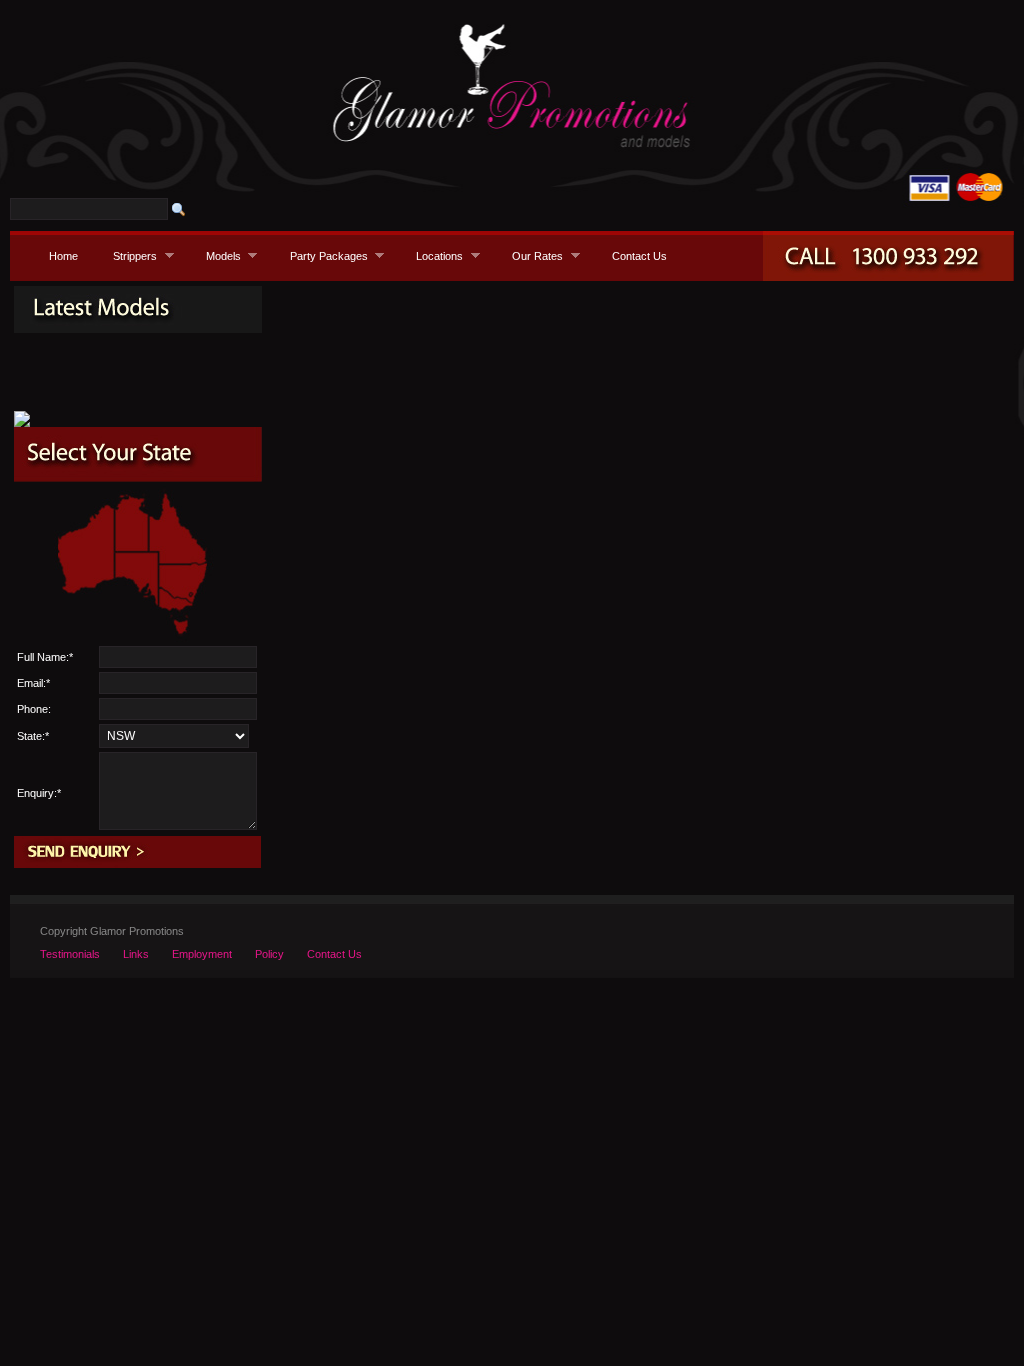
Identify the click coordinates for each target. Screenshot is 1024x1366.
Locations (434, 255)
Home (63, 256)
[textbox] (89, 209)
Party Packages (323, 255)
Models (218, 255)
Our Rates (532, 255)
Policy (269, 954)
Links (136, 954)
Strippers (129, 255)
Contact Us (639, 256)
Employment (202, 954)
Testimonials (70, 954)
